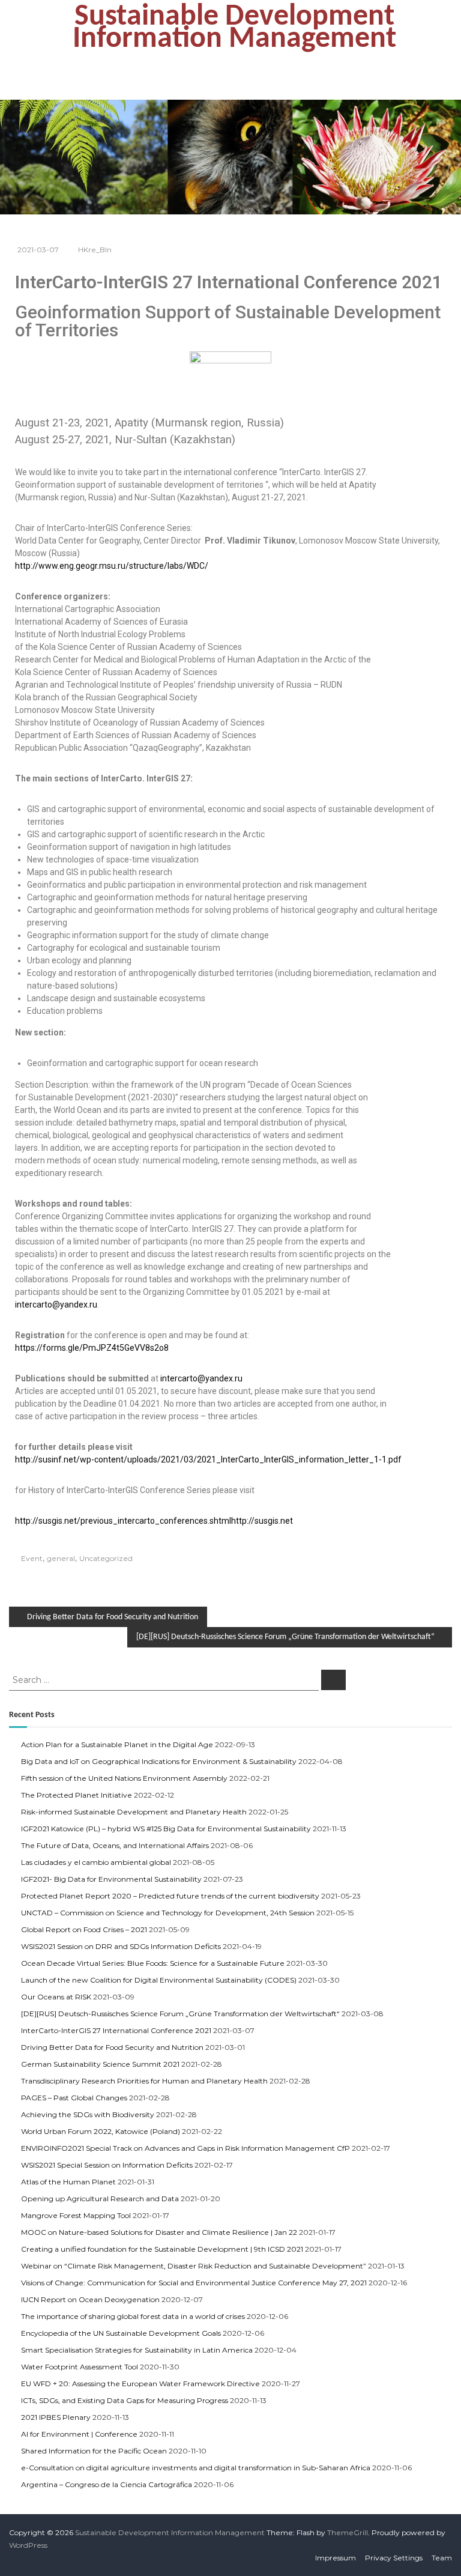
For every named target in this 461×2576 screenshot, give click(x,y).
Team (442, 2558)
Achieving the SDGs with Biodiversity (88, 2114)
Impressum (336, 2558)
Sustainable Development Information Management (234, 28)
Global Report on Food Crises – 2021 (84, 1929)
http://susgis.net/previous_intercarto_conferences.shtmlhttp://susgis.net (154, 1521)
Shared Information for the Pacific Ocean (94, 2451)
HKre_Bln (95, 250)
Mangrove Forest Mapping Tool (76, 2215)
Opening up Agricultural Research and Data (100, 2199)
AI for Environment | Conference (79, 2434)
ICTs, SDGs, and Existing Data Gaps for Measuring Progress (125, 2400)
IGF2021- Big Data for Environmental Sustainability (111, 1879)
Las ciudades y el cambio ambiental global (96, 1862)
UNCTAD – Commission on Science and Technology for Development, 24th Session (168, 1913)
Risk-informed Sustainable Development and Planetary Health (134, 1812)
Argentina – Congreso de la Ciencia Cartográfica (107, 2484)
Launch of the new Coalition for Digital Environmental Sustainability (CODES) (159, 1980)
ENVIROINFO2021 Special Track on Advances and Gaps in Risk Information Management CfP (185, 2148)
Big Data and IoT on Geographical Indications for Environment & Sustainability (159, 1761)
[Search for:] (165, 1679)
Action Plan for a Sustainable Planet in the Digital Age (117, 1744)
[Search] (333, 1680)
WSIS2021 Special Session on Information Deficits (107, 2165)
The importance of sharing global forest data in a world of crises (133, 2316)
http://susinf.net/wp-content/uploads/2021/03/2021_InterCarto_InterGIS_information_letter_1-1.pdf (208, 1459)
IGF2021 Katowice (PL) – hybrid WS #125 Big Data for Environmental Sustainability (166, 1829)
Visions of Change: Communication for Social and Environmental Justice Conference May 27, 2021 (194, 2283)
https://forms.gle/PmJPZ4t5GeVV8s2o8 (92, 1348)
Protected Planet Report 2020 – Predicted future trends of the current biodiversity (170, 1896)
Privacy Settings (394, 2558)
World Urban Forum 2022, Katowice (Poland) (101, 2131)
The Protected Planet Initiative (77, 1795)
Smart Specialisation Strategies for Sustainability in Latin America (137, 2350)
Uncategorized (106, 1558)
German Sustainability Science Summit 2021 (100, 2064)
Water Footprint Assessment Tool (80, 2367)
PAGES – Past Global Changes (74, 2098)
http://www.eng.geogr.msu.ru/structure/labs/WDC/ (112, 566)
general (61, 1558)
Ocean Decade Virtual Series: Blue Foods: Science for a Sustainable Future (153, 1963)
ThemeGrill (348, 2532)
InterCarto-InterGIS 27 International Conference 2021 (116, 2030)
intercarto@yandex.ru (56, 1305)
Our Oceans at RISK (56, 1997)
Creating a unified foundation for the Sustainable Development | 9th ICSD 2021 (162, 2249)
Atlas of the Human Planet (68, 2182)
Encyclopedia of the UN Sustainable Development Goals (121, 2333)
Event (32, 1558)
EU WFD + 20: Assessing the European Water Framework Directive (140, 2384)
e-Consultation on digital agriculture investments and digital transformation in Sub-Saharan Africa (196, 2468)
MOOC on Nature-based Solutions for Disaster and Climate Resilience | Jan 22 (159, 2232)
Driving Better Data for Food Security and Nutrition (112, 2047)
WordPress (28, 2545)
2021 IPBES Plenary (56, 2417)
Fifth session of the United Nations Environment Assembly (124, 1778)
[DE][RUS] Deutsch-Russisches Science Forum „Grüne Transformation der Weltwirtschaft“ (180, 2014)
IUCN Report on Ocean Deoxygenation (90, 2299)
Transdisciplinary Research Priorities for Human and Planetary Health (144, 2081)
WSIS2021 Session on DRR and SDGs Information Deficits (121, 1946)
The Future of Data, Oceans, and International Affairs (115, 1845)
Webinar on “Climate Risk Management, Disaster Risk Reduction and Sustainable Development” (194, 2266)
